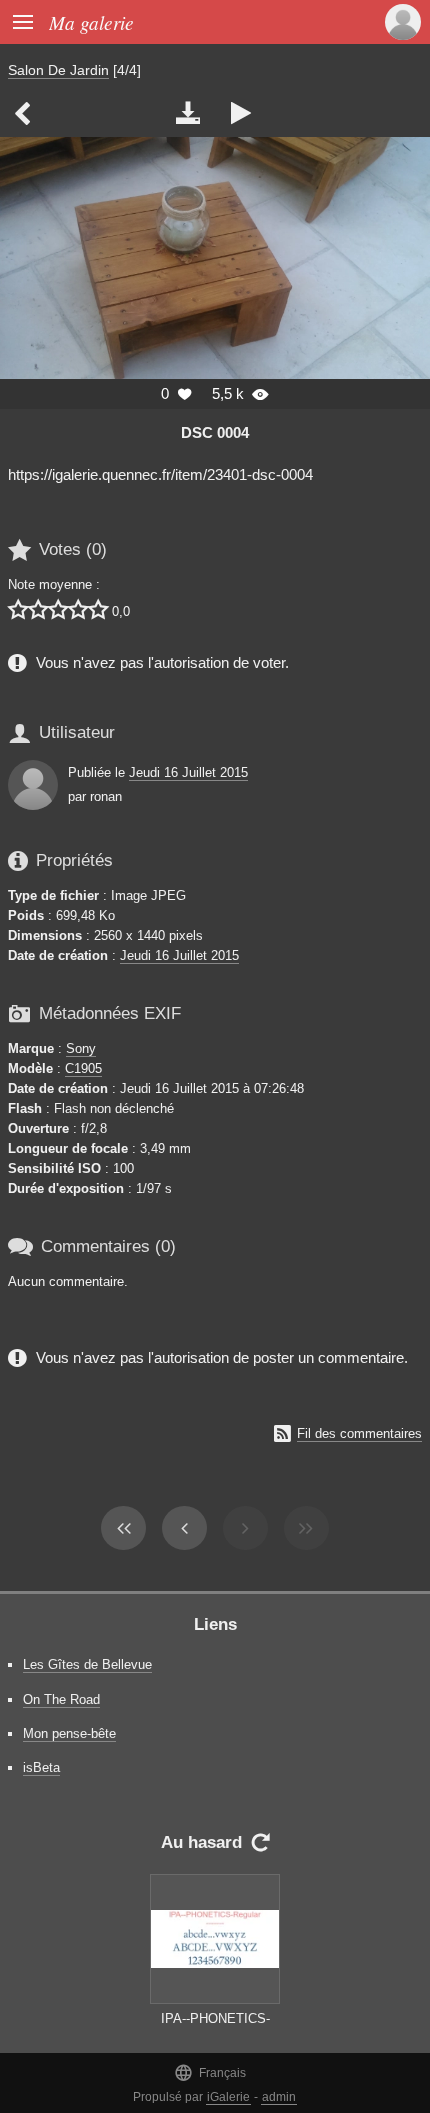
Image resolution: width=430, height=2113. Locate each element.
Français (210, 2072)
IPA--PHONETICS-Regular (215, 2028)
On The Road (61, 1699)
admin (279, 2097)
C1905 (83, 1068)
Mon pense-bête (69, 1733)
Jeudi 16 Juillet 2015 (188, 772)
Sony (81, 1048)
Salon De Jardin (58, 70)
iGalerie (228, 2097)
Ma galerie (91, 22)
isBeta (41, 1767)
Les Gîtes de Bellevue (87, 1664)
